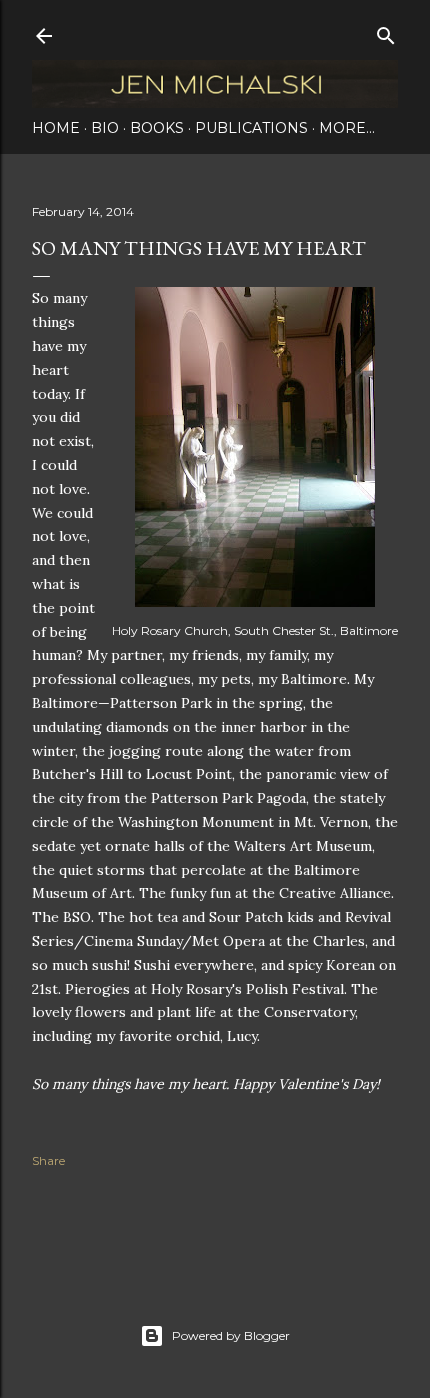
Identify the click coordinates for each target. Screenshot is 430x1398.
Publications (251, 128)
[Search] (386, 31)
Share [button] (48, 1160)
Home (56, 128)
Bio (105, 128)
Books (157, 128)
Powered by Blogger (231, 1335)
